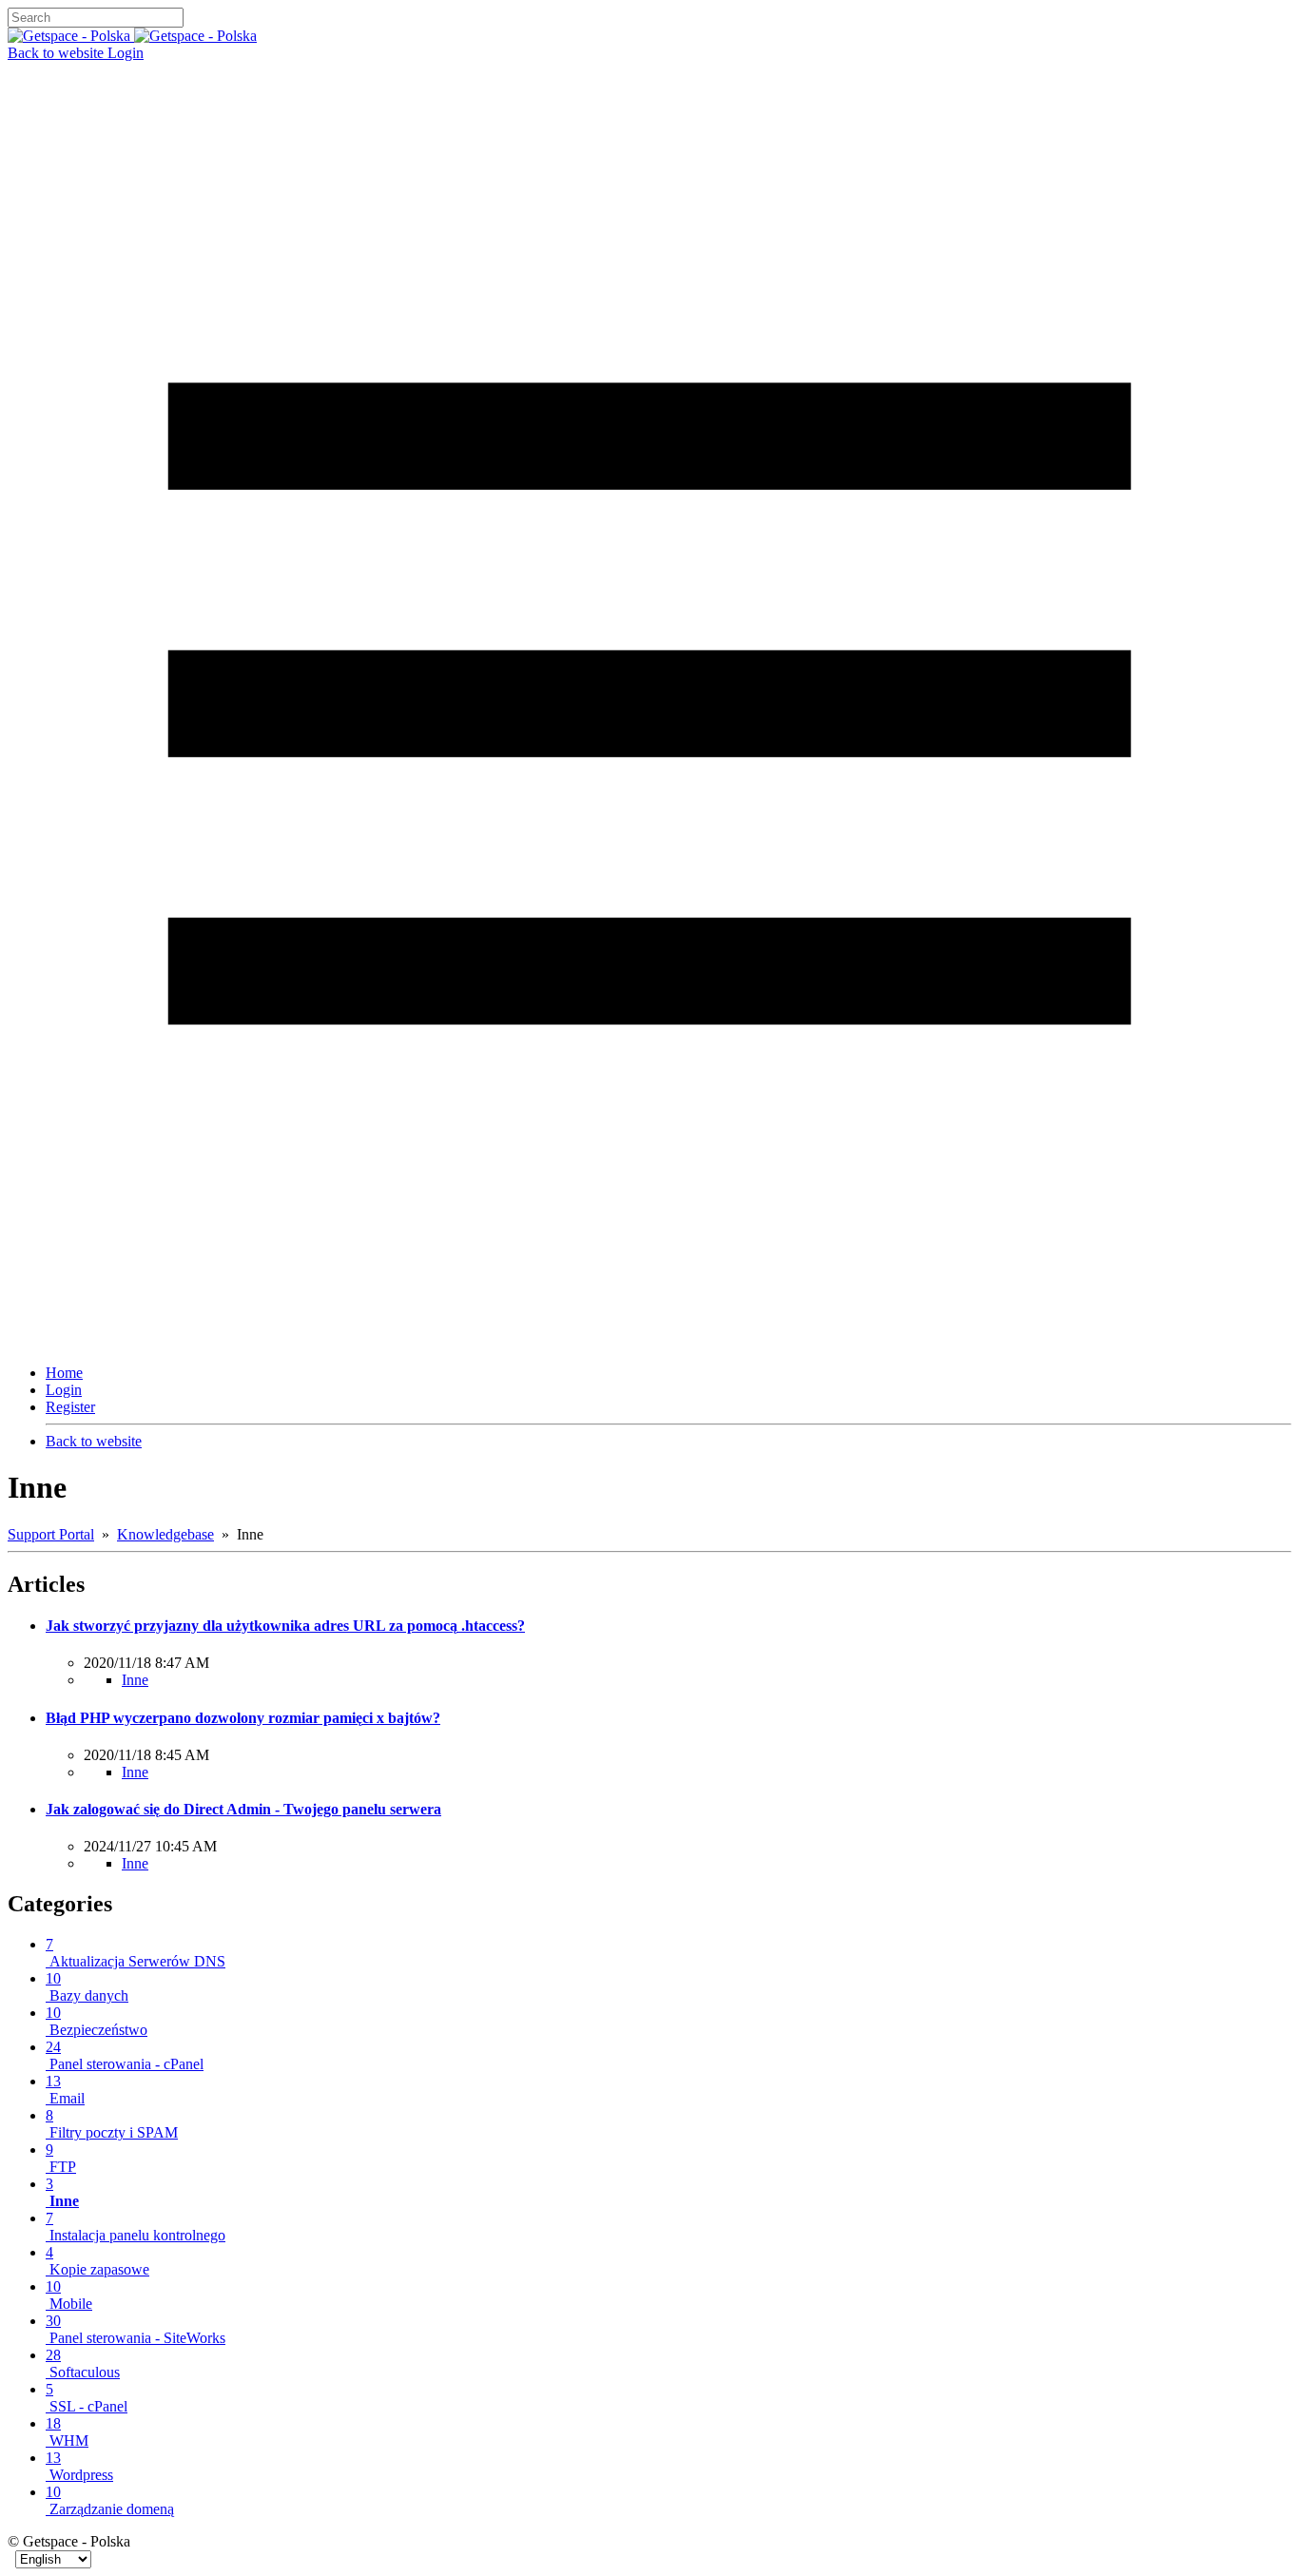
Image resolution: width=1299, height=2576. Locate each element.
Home (64, 1373)
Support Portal (51, 1534)
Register (70, 1407)
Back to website (58, 53)
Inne (135, 1680)
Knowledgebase (165, 1534)
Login (126, 53)
